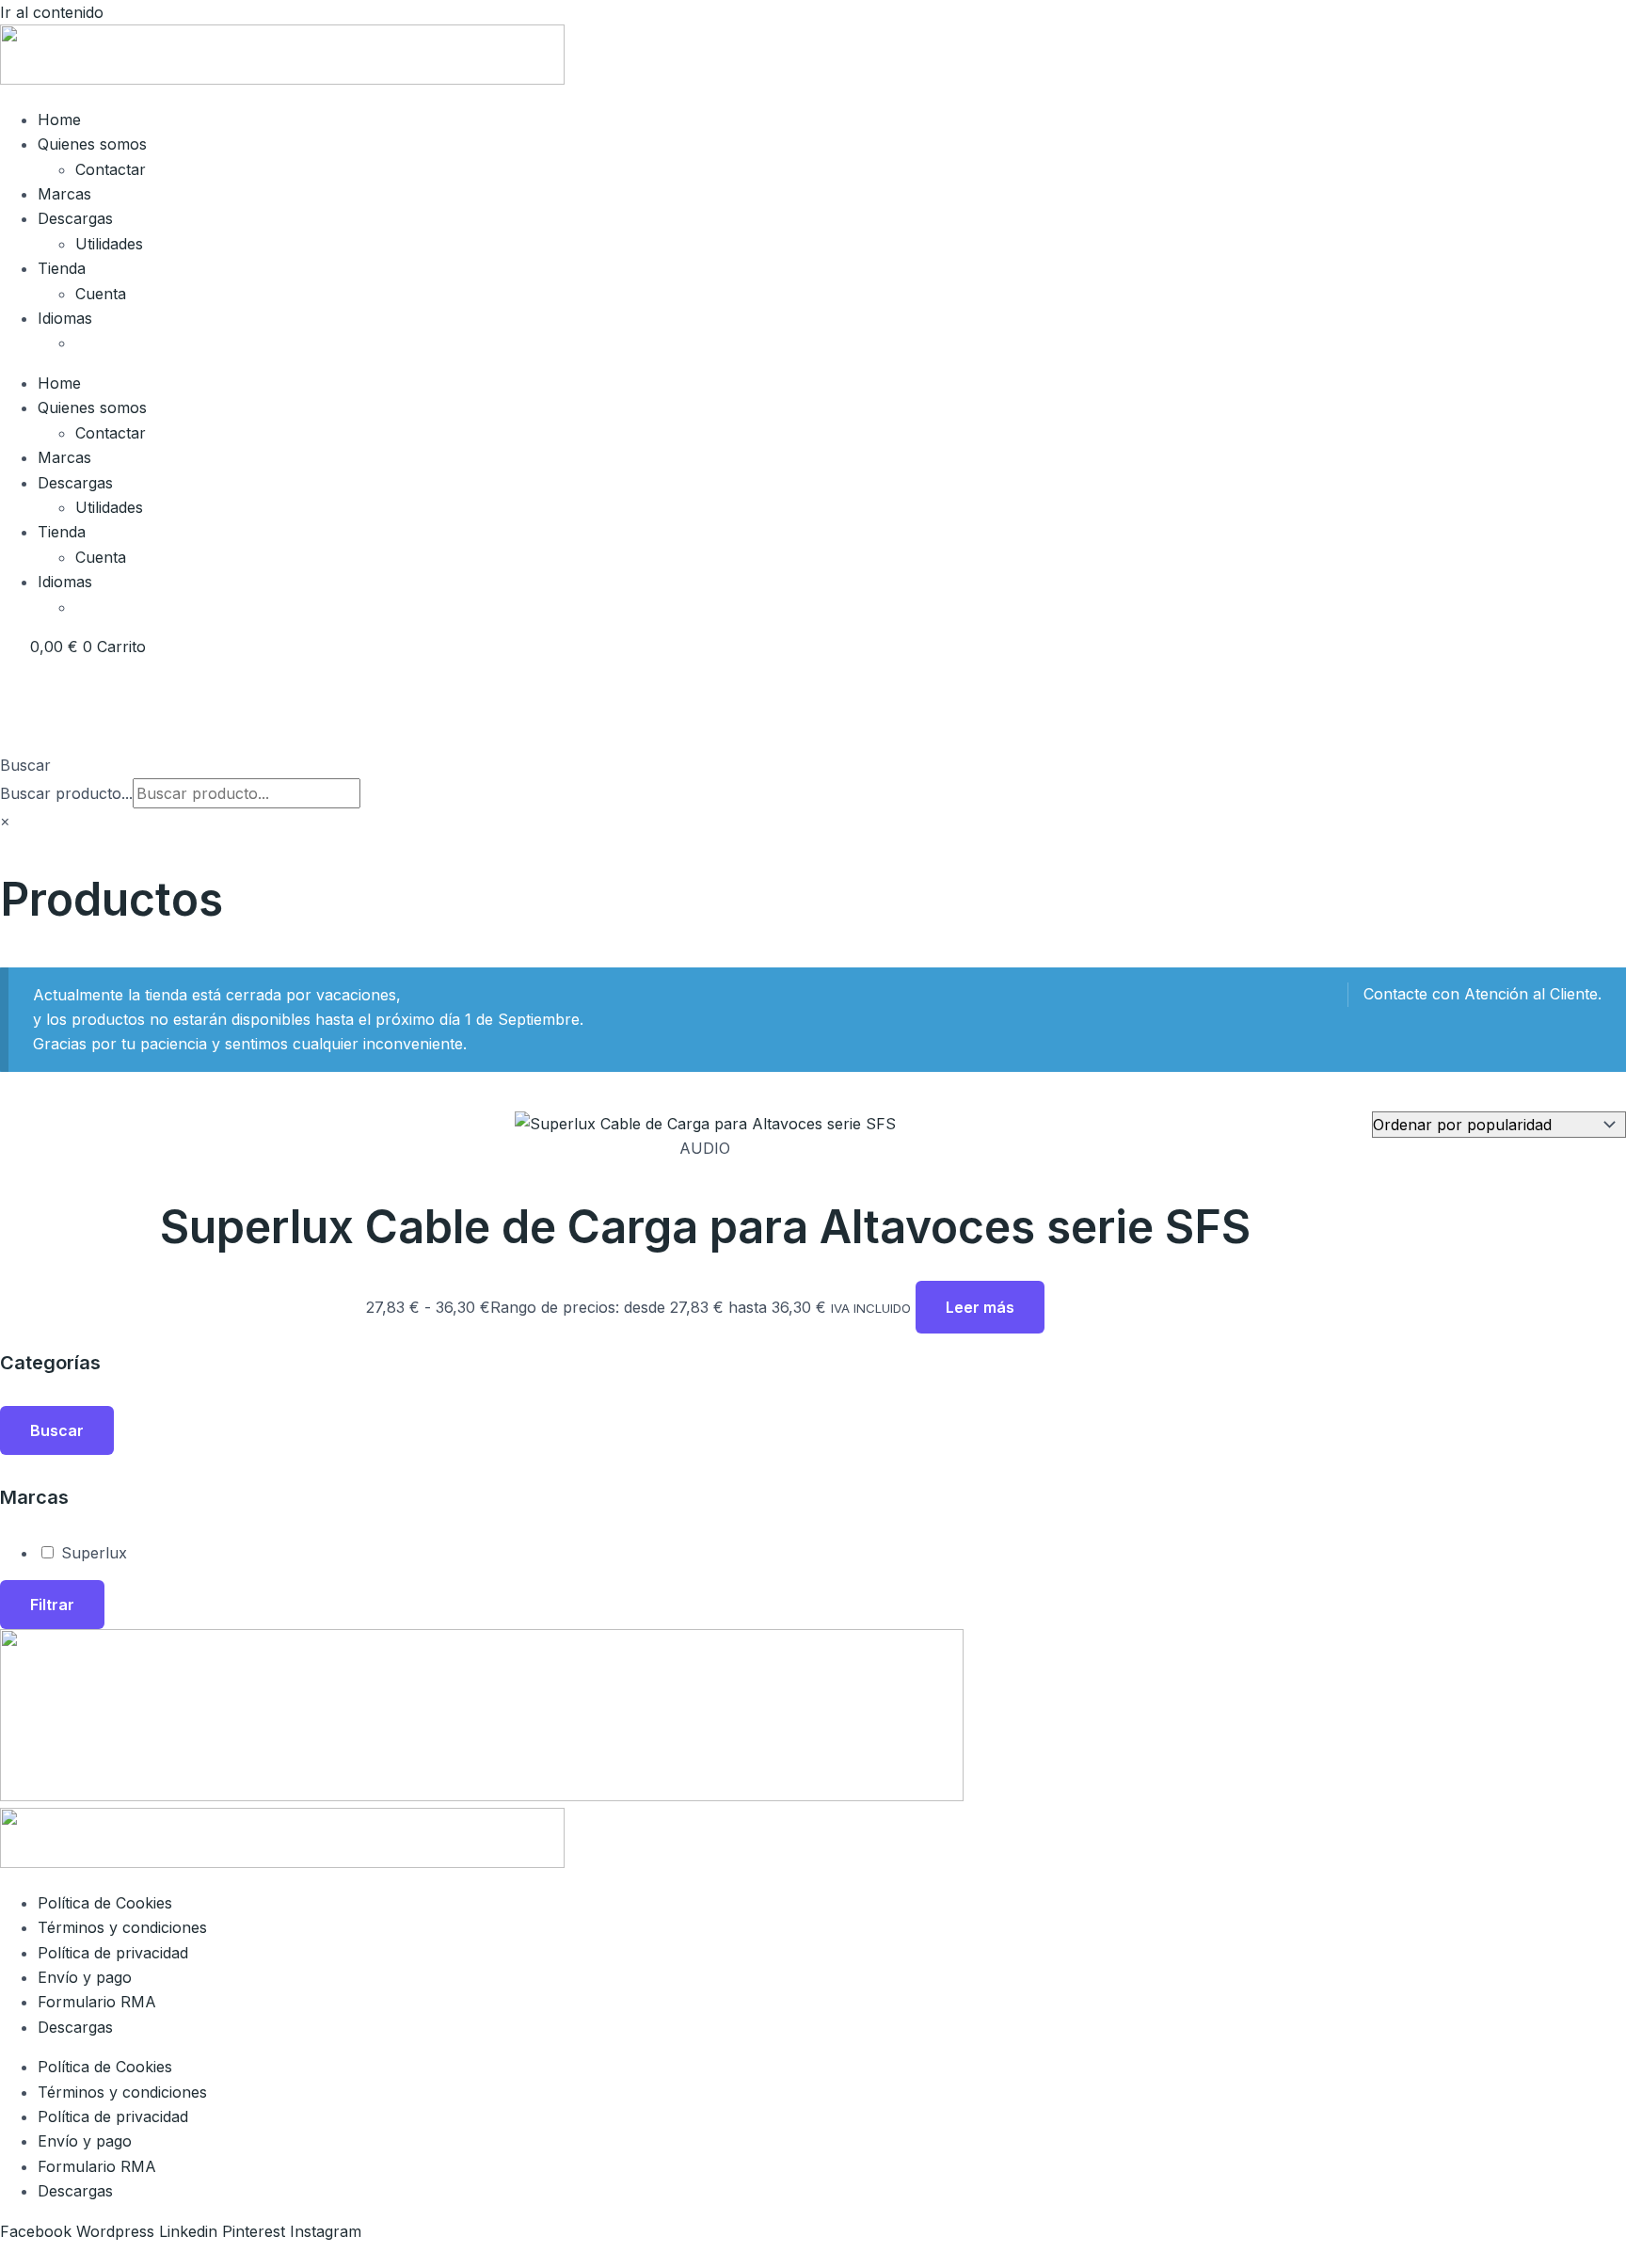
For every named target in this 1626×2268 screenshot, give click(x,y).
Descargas (75, 218)
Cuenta (101, 294)
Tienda (62, 268)
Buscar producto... (66, 793)
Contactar (111, 169)
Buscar (25, 765)
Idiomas (65, 318)
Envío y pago (85, 1977)
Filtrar (52, 1605)
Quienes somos (92, 144)
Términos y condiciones (122, 1927)
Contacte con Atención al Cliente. (1483, 994)
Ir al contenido (52, 12)
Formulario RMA (97, 2002)
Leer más (980, 1307)
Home (59, 120)
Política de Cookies (105, 1903)
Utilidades (109, 244)
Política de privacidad (113, 1953)
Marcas (64, 194)
